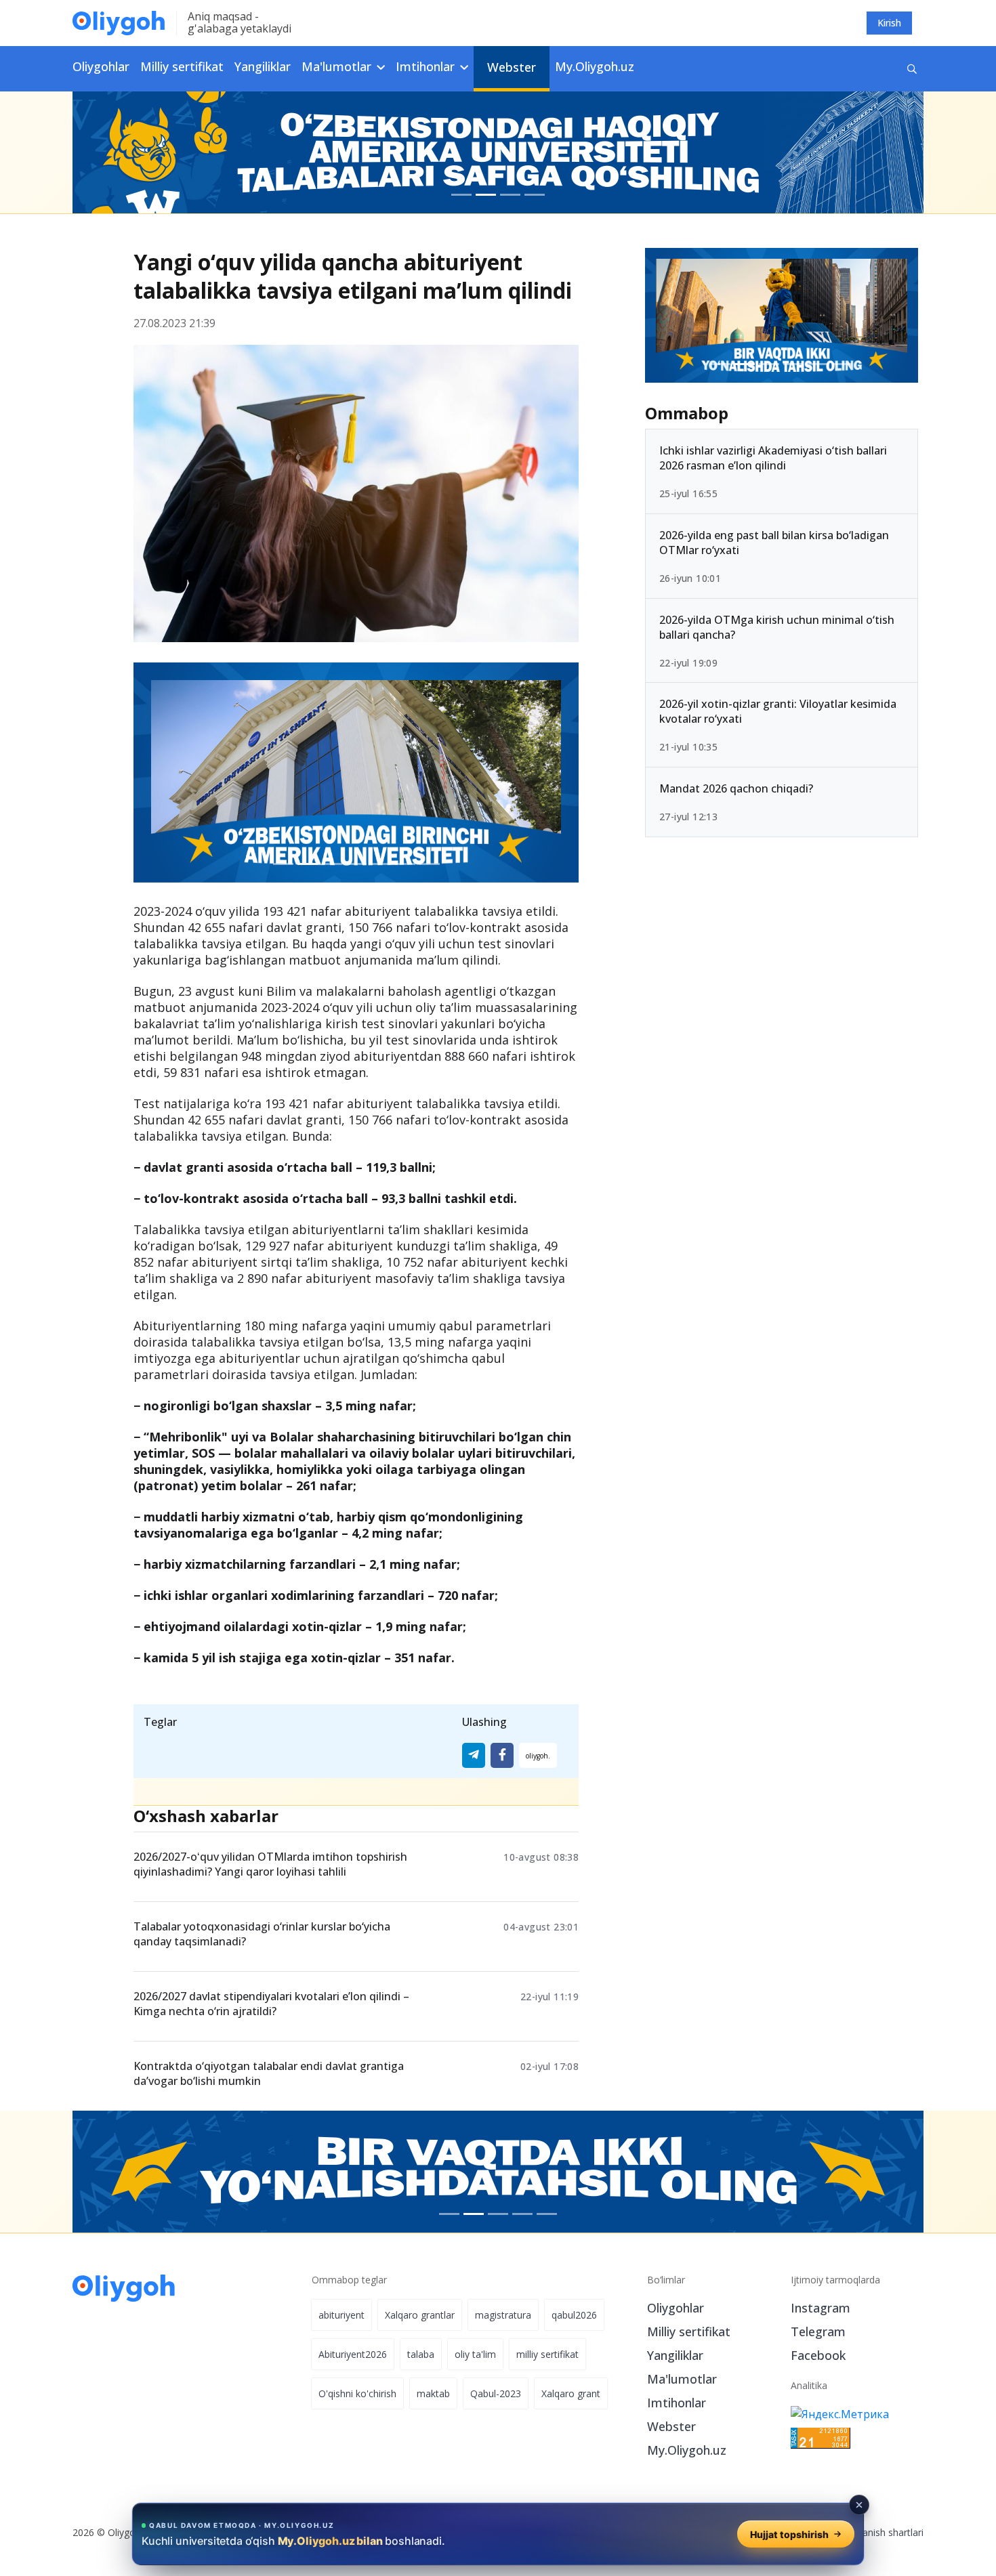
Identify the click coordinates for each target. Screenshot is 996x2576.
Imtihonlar (677, 2403)
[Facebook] (502, 1755)
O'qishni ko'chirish (357, 2393)
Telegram (818, 2331)
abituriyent (341, 2315)
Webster (512, 67)
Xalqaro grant (571, 2393)
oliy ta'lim (475, 2354)
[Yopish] (859, 2505)
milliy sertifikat (547, 2354)
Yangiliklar (263, 66)
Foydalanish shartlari (878, 2532)
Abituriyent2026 (353, 2354)
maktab (433, 2393)
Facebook (818, 2355)
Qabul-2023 (496, 2393)
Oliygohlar (101, 66)
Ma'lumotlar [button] (338, 66)
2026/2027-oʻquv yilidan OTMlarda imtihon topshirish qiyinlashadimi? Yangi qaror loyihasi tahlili (270, 1864)
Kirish (889, 23)
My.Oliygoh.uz (595, 66)
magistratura (503, 2315)
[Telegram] (474, 1755)
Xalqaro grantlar (420, 2315)
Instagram (821, 2308)
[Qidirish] (912, 69)
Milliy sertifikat (182, 66)
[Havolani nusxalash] (538, 1755)
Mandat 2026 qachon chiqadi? (736, 788)
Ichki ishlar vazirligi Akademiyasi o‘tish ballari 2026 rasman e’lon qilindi (773, 458)
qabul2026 (574, 2315)
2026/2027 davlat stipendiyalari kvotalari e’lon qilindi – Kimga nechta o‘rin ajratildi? (271, 2004)
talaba (421, 2354)
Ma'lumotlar (682, 2379)
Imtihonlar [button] (427, 66)
